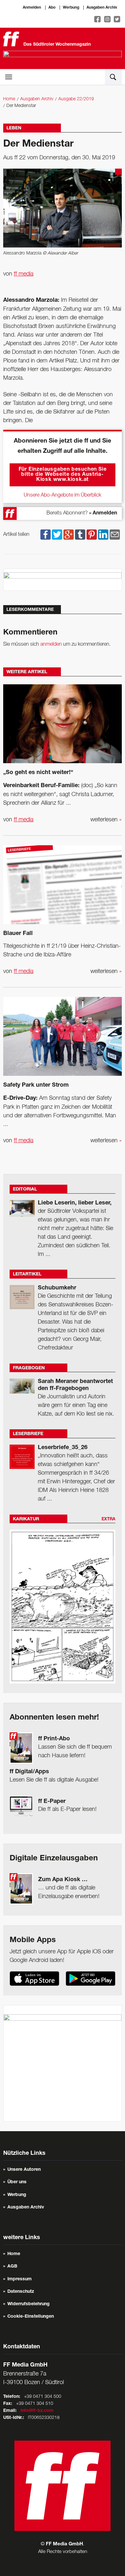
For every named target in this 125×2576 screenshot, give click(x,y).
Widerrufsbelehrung (29, 2304)
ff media (24, 274)
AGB (12, 2267)
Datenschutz (21, 2292)
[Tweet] (57, 535)
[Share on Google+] (69, 535)
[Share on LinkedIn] (103, 535)
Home (9, 99)
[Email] (115, 535)
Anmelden (32, 8)
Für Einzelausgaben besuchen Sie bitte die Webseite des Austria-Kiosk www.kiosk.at (63, 475)
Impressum (20, 2279)
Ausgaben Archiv (102, 8)
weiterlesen (106, 820)
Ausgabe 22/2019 (76, 99)
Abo (52, 8)
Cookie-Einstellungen (31, 2317)
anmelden (51, 644)
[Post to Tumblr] (80, 535)
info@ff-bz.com (37, 2411)
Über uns (17, 2182)
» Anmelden (103, 513)
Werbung (71, 8)
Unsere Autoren (24, 2170)
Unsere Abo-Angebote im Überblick (63, 495)
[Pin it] (92, 535)
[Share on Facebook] (46, 535)
